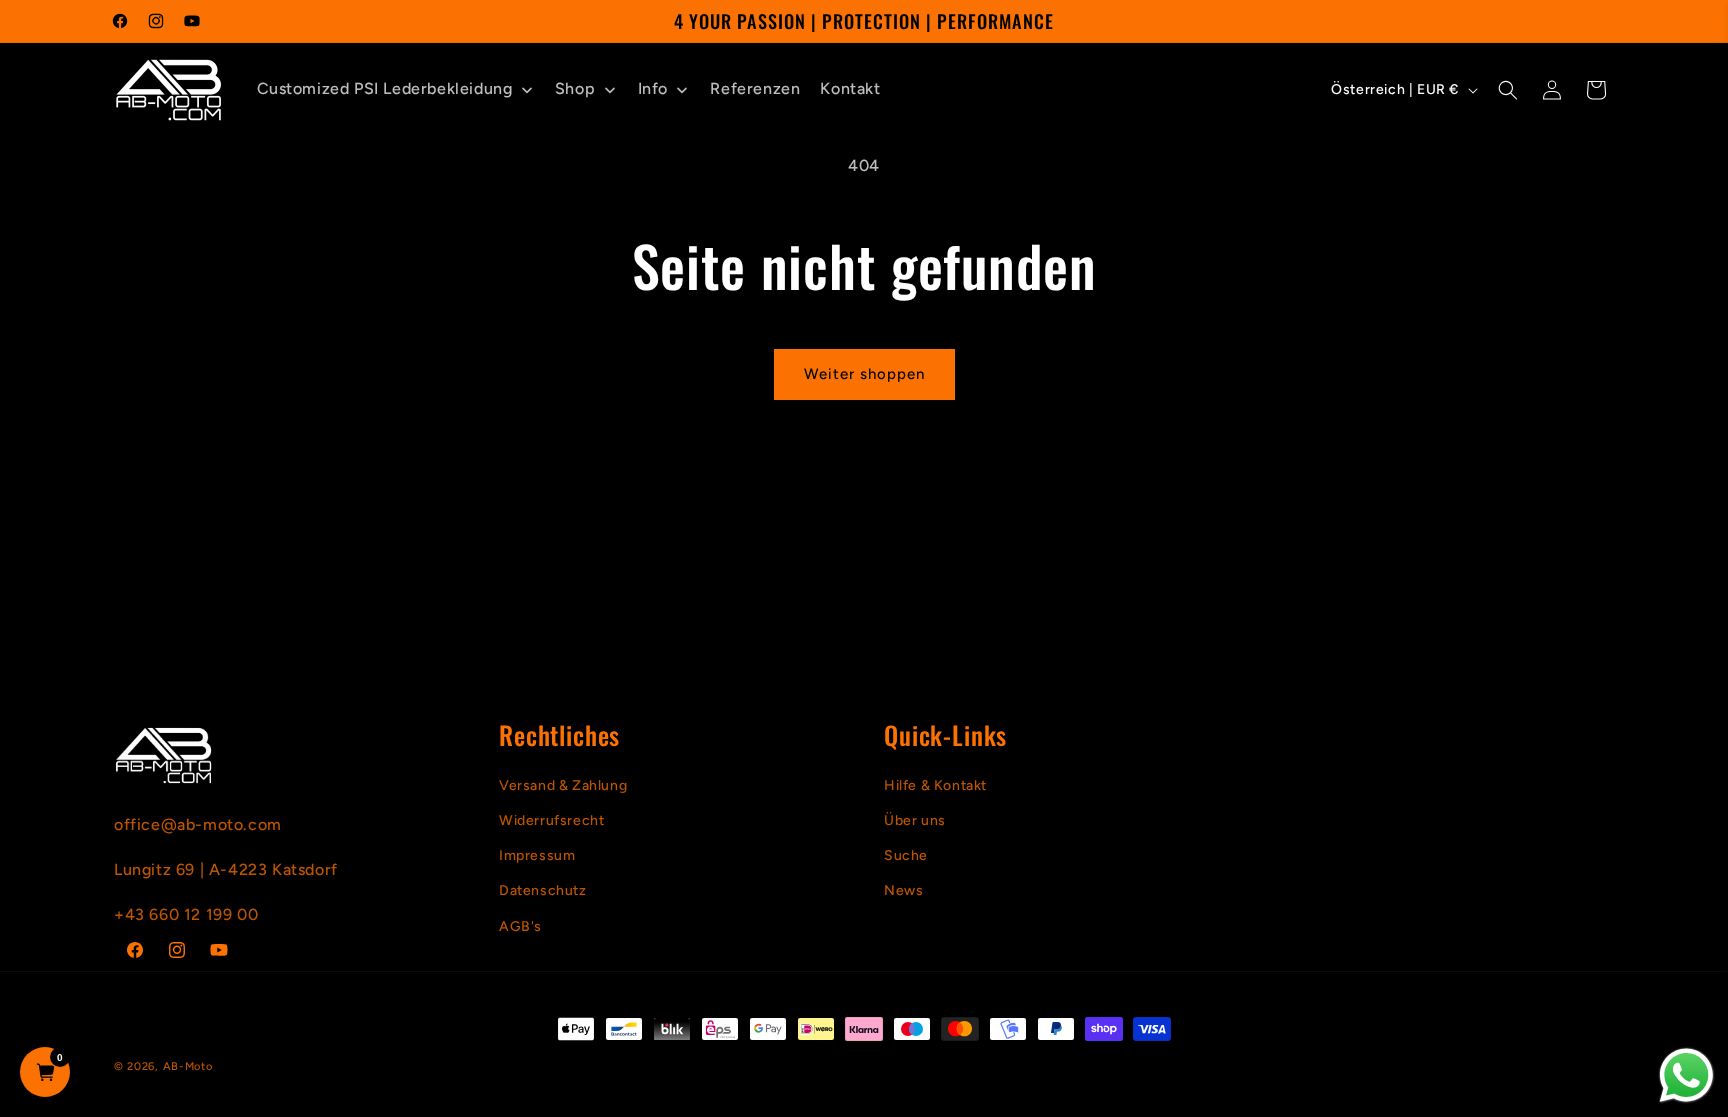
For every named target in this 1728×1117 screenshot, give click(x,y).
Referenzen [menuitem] (755, 88)
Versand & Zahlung (563, 785)
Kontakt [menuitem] (850, 88)
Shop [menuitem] (575, 88)
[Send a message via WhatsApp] (1686, 1075)
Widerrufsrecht (551, 820)
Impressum (537, 855)
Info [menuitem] (653, 88)
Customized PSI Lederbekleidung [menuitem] (385, 88)
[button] (1508, 90)
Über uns (915, 820)
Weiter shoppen (864, 374)
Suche (906, 855)
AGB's (520, 926)
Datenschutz (543, 890)
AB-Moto (188, 1066)
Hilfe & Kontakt (935, 785)
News (903, 890)
